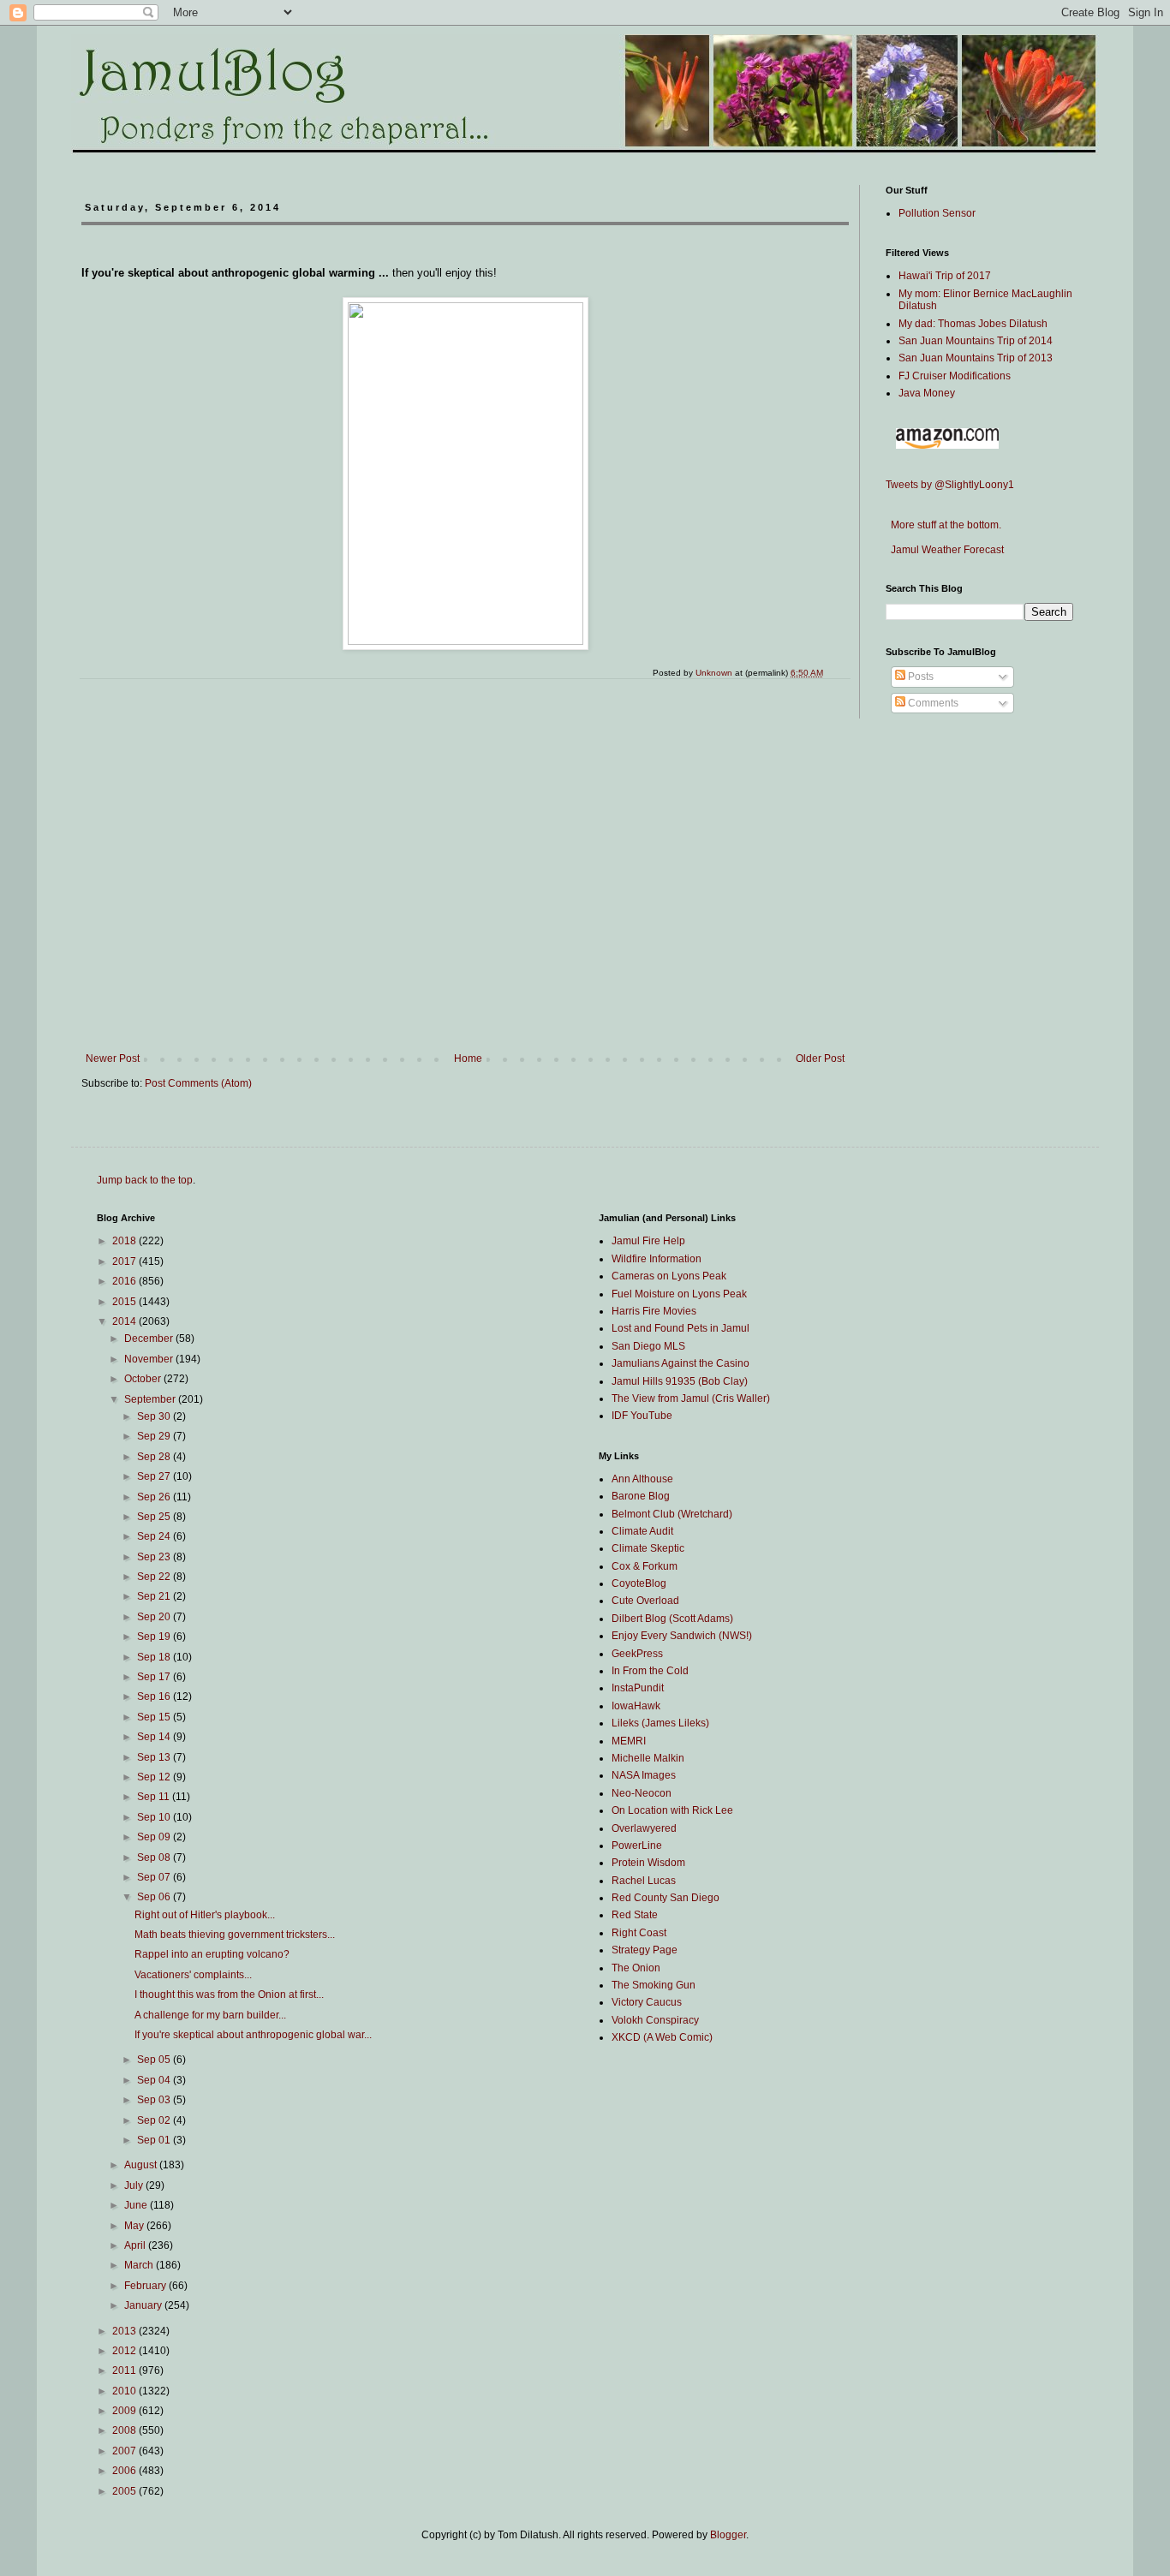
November (150, 1359)
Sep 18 (155, 1657)
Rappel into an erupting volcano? (212, 1954)
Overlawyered (644, 1828)
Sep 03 (155, 2100)
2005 (125, 2491)
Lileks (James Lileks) (660, 1723)
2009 (125, 2411)
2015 (125, 1302)
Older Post (820, 1058)
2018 (125, 1241)
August (142, 2165)
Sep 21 (155, 1596)
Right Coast (639, 1933)
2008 (125, 2430)
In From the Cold (650, 1671)
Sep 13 (155, 1757)
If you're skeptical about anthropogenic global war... (253, 2035)
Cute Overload (645, 1601)
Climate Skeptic (648, 1548)
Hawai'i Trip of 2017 (945, 276)
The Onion (636, 1968)
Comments (932, 703)
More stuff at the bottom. (943, 525)
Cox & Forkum (645, 1566)
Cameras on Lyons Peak (669, 1276)
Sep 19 (155, 1637)
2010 (125, 2391)
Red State (635, 1915)
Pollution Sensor (937, 213)
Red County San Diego (666, 1898)
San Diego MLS (648, 1346)
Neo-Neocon (642, 1793)
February (146, 2286)
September (151, 1399)
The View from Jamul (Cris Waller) (691, 1398)
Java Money (927, 393)
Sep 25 (155, 1517)
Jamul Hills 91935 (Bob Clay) (680, 1381)
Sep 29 (155, 1436)
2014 (125, 1321)
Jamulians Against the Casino (681, 1363)
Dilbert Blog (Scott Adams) (672, 1619)
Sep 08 (155, 1857)
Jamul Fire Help (648, 1241)
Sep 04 (155, 2080)
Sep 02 (155, 2120)
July (135, 2185)
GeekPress (637, 1654)
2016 (125, 1281)
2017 (125, 1261)
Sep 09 (155, 1837)
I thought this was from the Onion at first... (229, 1995)
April (136, 2245)
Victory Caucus (647, 2002)
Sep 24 (155, 1536)
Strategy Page (645, 1950)
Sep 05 (155, 2060)
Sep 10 (155, 1817)
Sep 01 (155, 2140)
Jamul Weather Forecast (945, 550)
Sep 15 (155, 1717)
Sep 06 (155, 1897)
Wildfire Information (657, 1259)
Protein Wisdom (648, 1863)
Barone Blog (641, 1496)
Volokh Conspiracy (655, 2020)
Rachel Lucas (644, 1881)
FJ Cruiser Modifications (955, 376)
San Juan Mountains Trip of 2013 (976, 358)
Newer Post (113, 1058)
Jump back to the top (145, 1180)
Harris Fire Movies (654, 1311)
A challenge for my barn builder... (210, 2015)
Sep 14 (155, 1737)
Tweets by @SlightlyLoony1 (950, 485)
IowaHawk (636, 1706)
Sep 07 (155, 1877)
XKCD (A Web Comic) (662, 2037)
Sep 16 (155, 1696)
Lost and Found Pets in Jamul (681, 1328)
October (144, 1379)
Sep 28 (155, 1457)
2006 (125, 2471)
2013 (125, 2331)
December (150, 1339)
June (137, 2205)
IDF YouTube (642, 1416)
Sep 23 (155, 1557)
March (140, 2265)
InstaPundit (638, 1688)
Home (468, 1058)
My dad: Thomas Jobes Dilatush (973, 324)
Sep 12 (155, 1777)
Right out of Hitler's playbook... (205, 1915)
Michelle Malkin (648, 1758)
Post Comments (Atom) (198, 1083)
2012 (125, 2351)
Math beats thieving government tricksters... (235, 1935)
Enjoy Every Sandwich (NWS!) (682, 1636)
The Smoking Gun (654, 1985)
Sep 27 (155, 1476)
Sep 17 (155, 1677)
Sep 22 (155, 1577)
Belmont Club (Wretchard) (672, 1514)
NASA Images (644, 1775)
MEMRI (629, 1741)
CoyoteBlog (639, 1583)
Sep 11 (155, 1797)
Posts (919, 677)
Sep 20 (155, 1617)
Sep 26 (155, 1497)
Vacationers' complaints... (193, 1975)
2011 (125, 2370)
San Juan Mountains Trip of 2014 (976, 341)
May (135, 2226)
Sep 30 (155, 1416)
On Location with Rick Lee (672, 1810)
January (144, 2305)
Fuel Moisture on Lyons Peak (679, 1294)
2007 (125, 2451)
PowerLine (637, 1846)
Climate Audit (642, 1531)
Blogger (728, 2535)
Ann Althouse (642, 1479)
